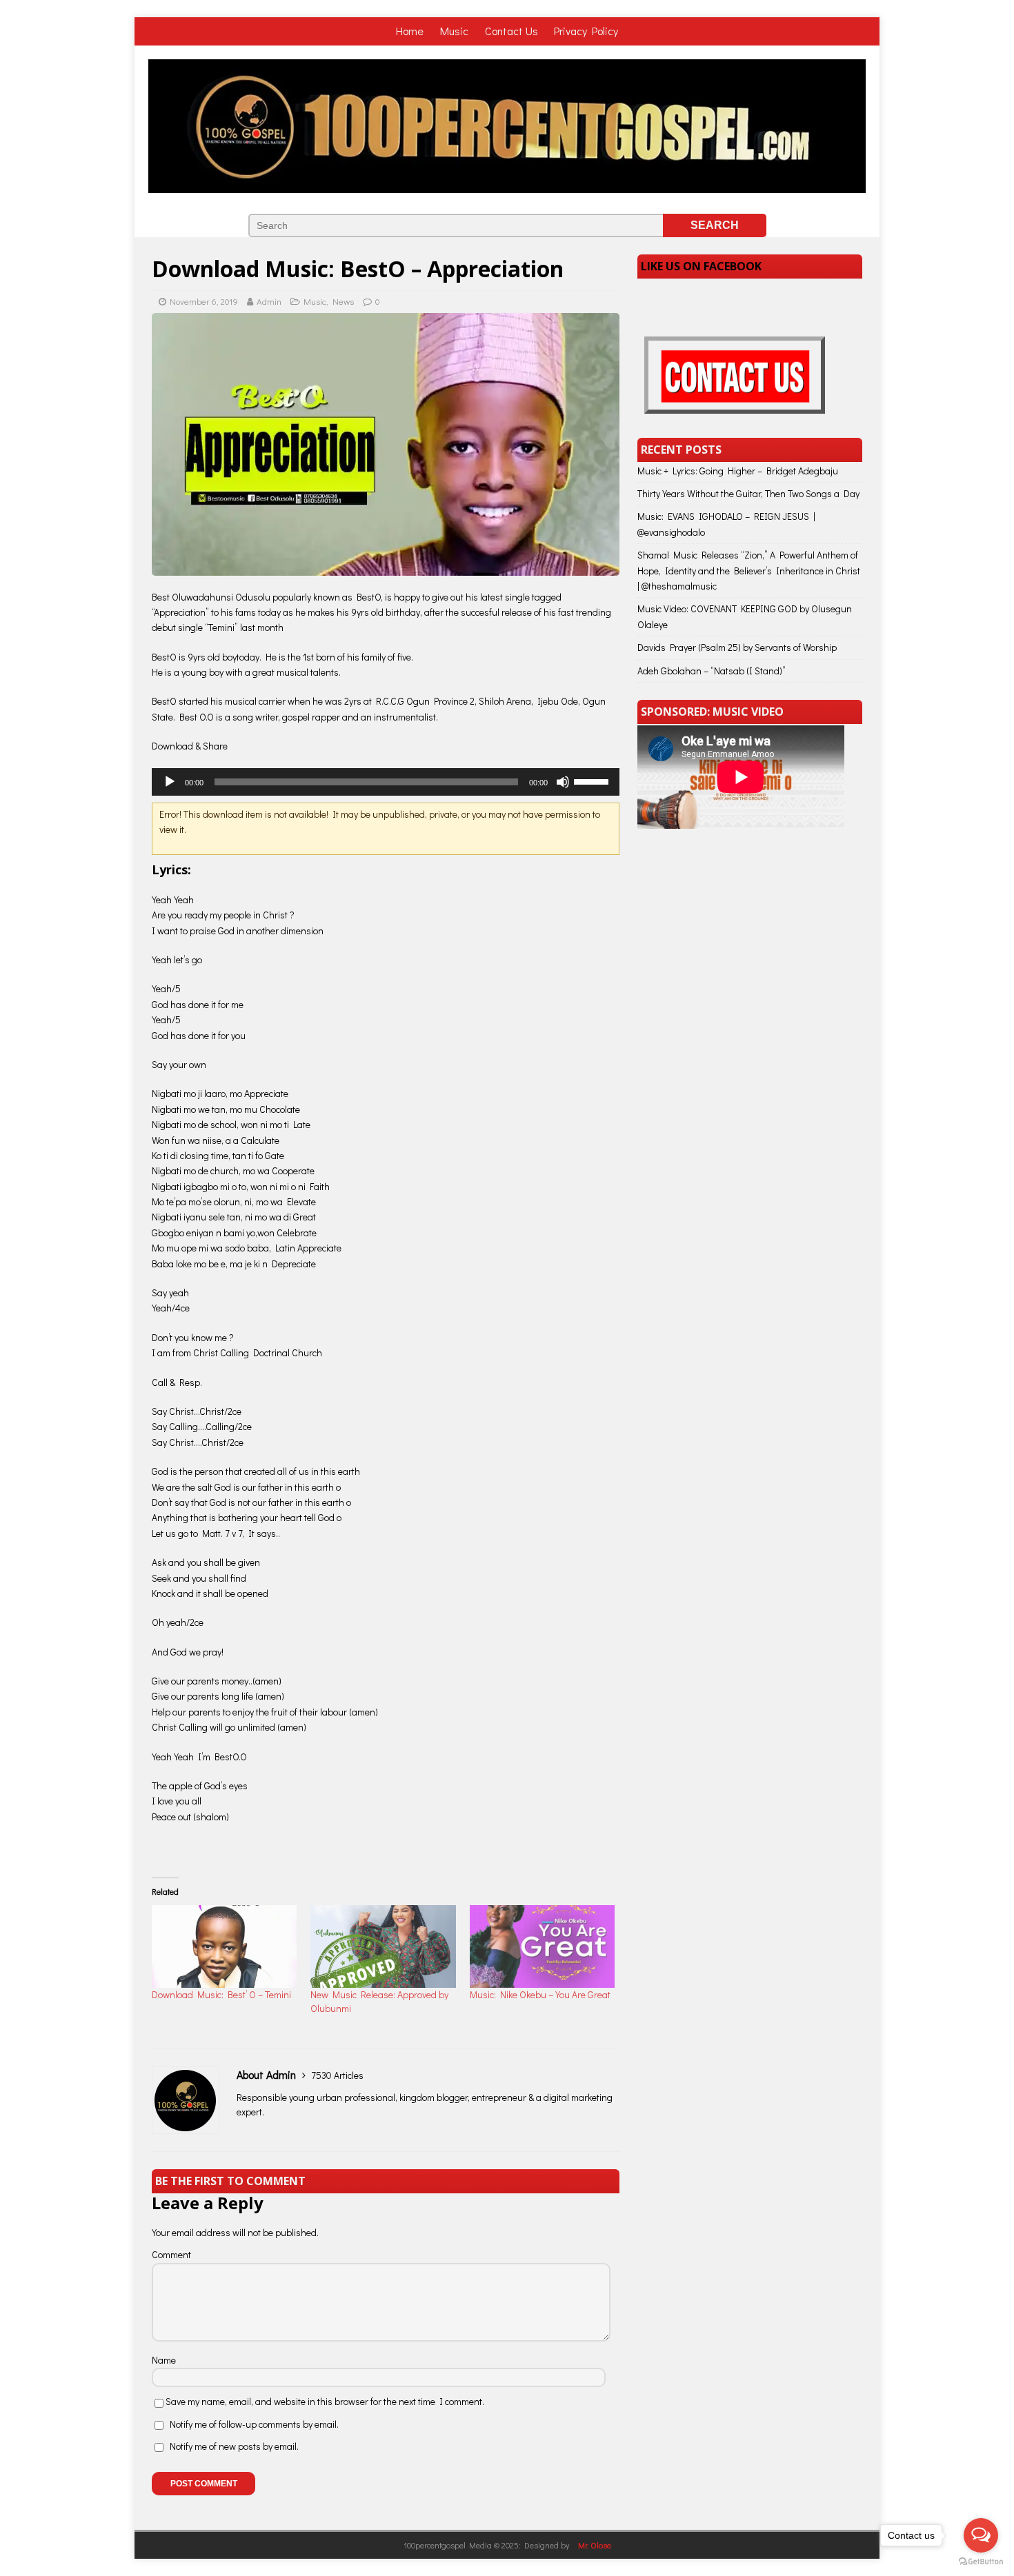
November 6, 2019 (204, 301)
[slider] (593, 781)
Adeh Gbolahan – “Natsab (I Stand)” (712, 671)
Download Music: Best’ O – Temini (221, 1994)
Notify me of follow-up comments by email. (254, 2424)
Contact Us (511, 31)
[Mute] (563, 782)
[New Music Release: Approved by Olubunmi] (383, 1946)
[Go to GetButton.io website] (981, 2562)
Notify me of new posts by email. (234, 2446)
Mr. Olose (595, 2545)
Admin (269, 301)
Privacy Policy (586, 31)
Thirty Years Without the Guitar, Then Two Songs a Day (748, 493)
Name (164, 2360)
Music (456, 31)
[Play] (170, 782)
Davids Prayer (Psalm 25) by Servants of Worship (737, 647)
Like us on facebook (701, 266)
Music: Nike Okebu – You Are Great (540, 1994)
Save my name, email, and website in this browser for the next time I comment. (325, 2401)
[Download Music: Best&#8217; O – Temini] (224, 1946)
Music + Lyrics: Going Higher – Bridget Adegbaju (738, 471)
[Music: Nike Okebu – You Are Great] (542, 1946)
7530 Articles (337, 2075)
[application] (386, 782)
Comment (171, 2254)
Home (411, 31)
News (343, 301)
